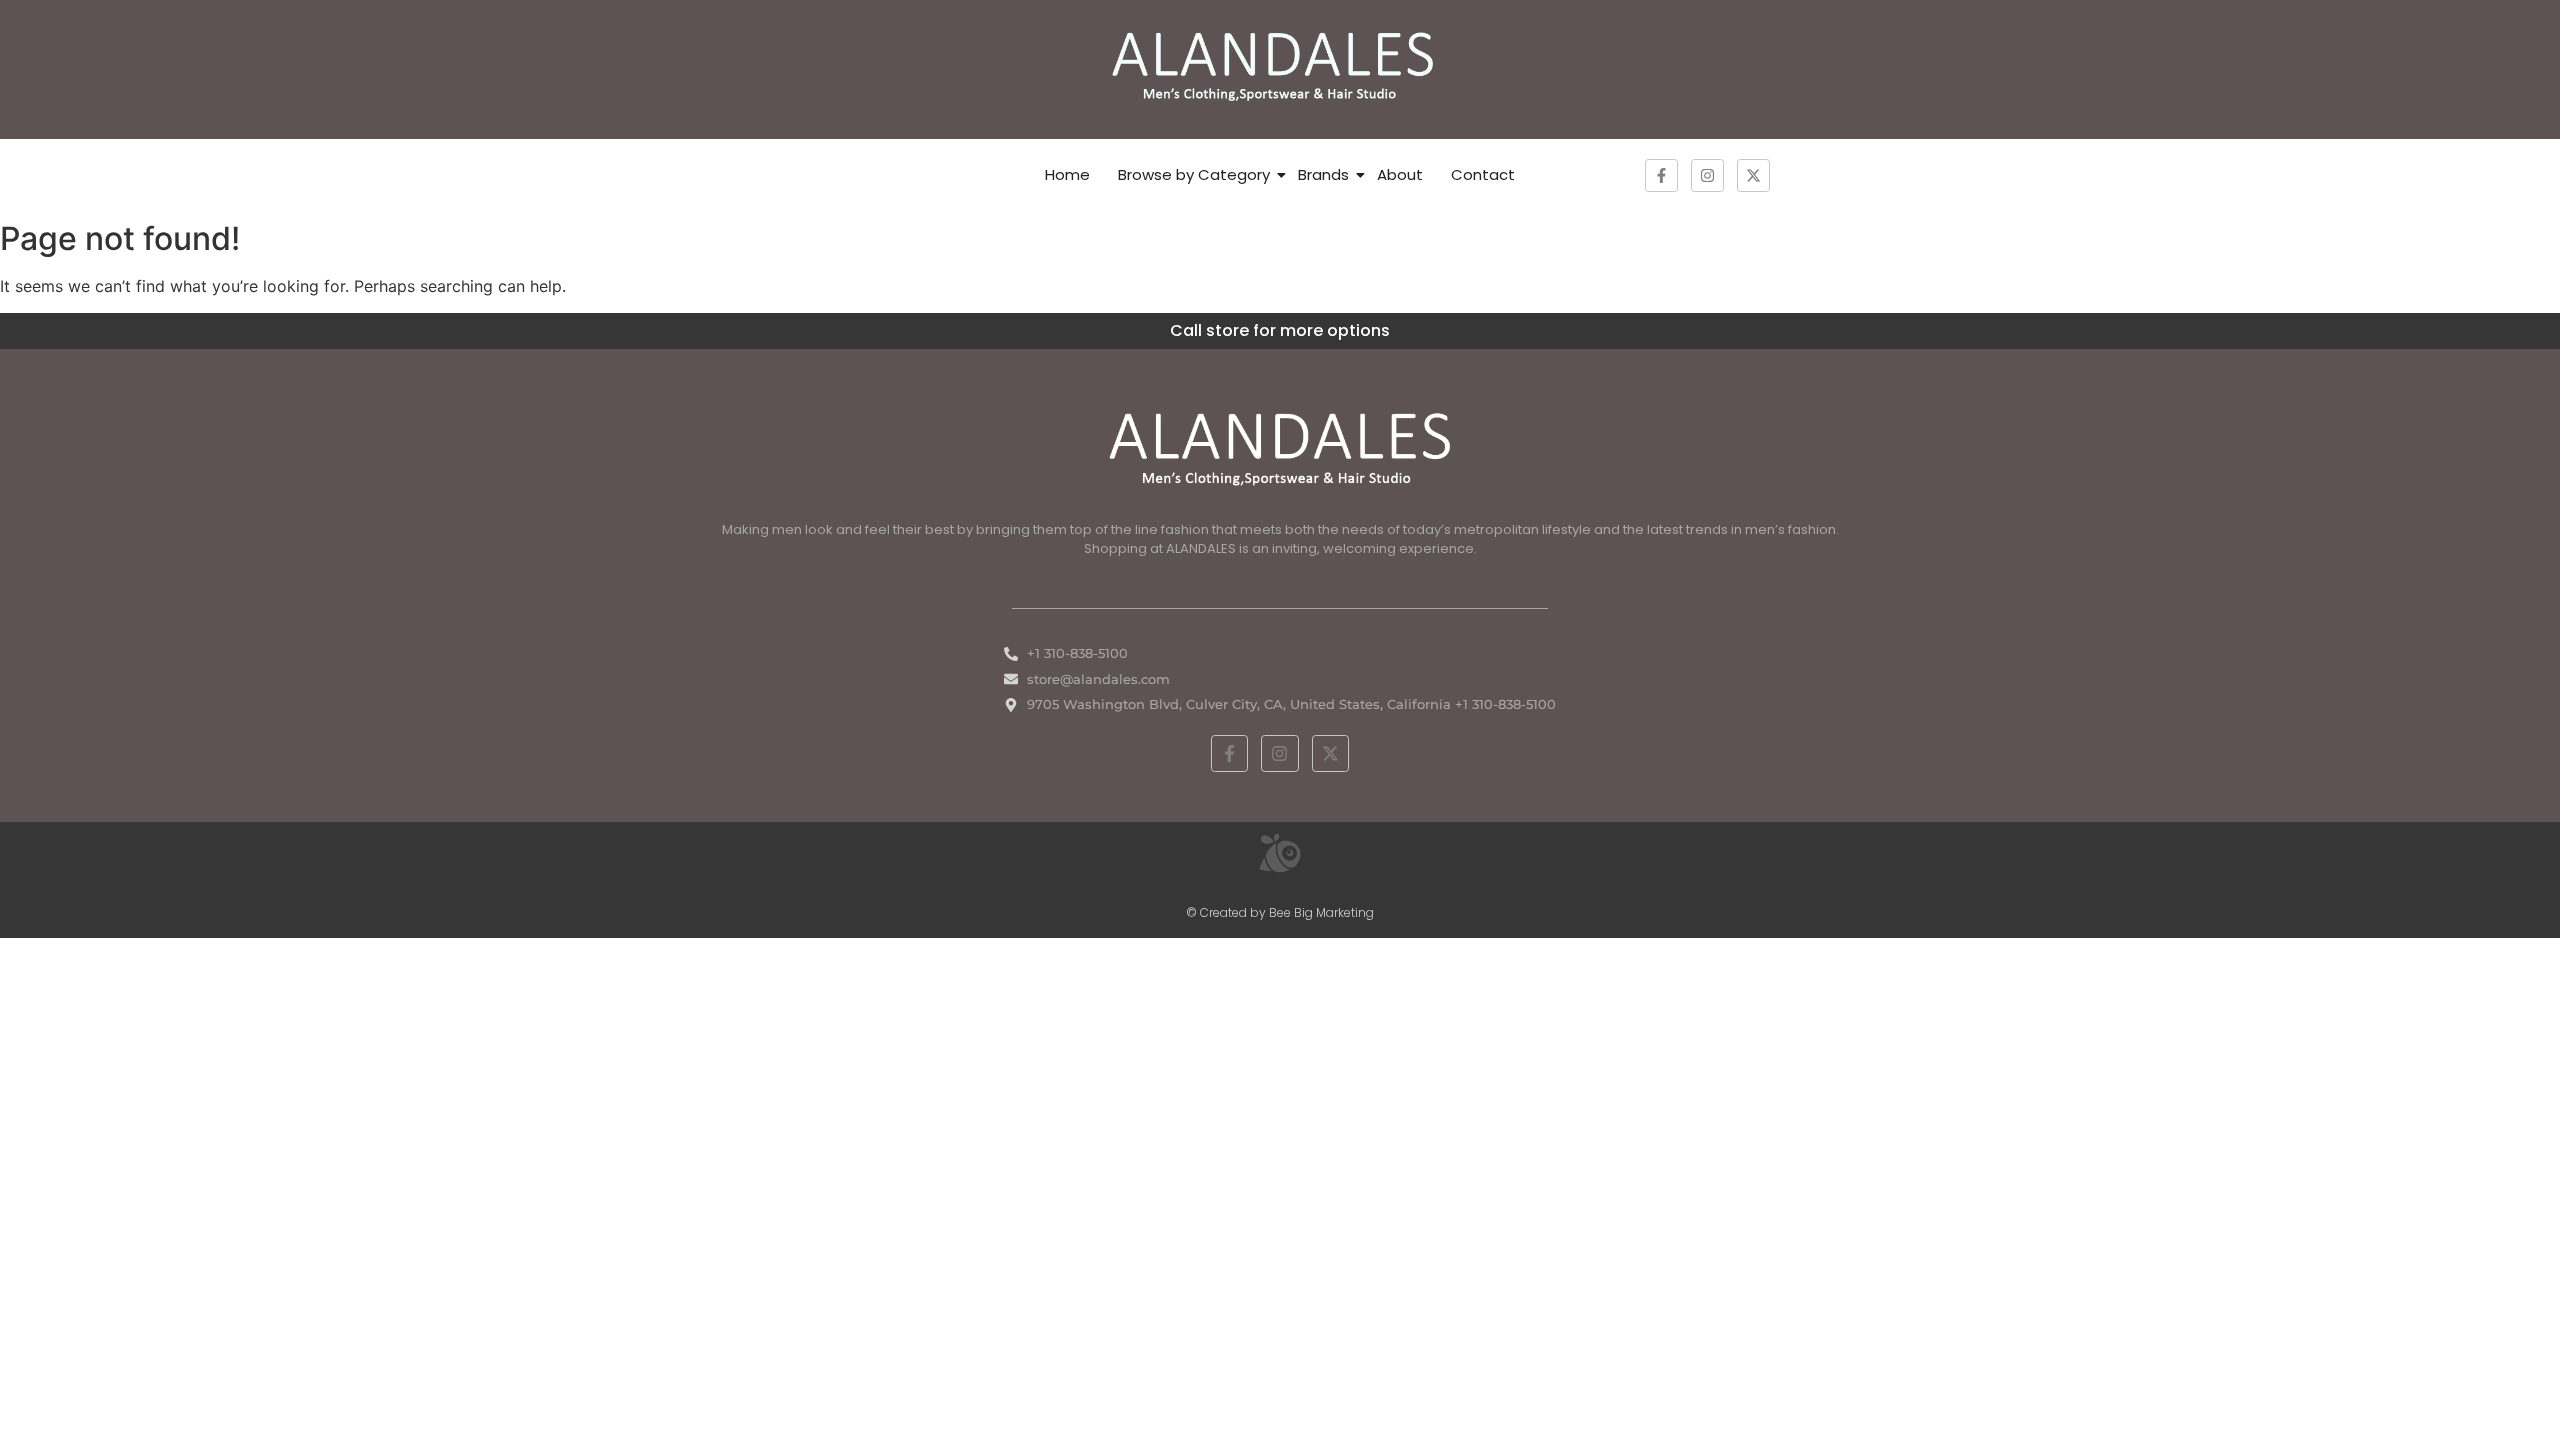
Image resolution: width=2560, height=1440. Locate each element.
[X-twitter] (1753, 175)
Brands (1323, 174)
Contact (1483, 174)
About (1400, 174)
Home (1067, 174)
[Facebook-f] (1661, 175)
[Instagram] (1707, 175)
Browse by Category (1194, 174)
